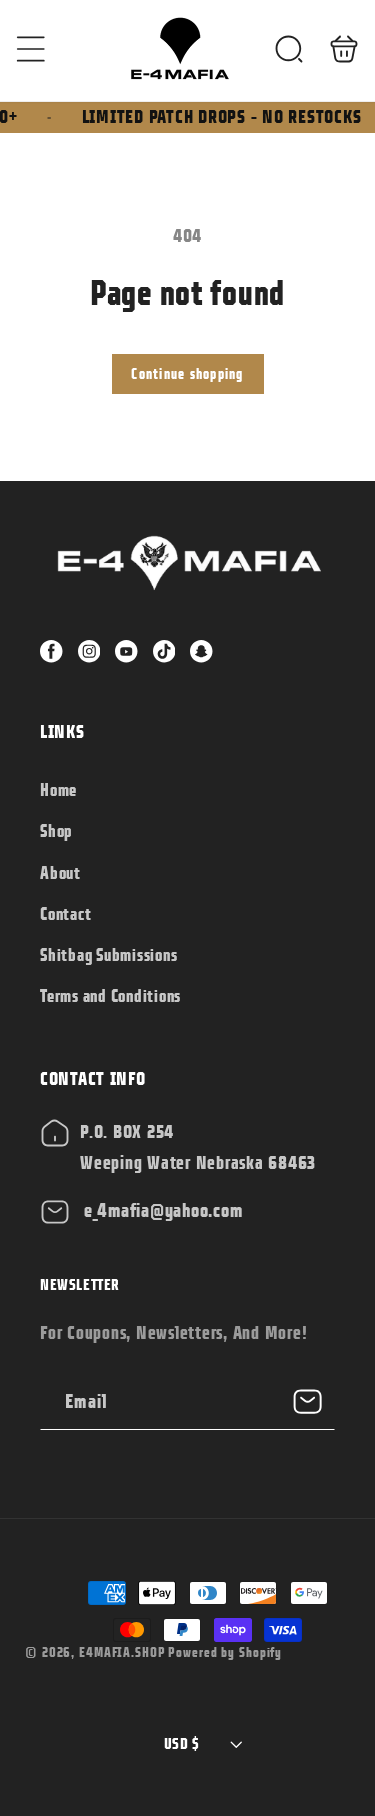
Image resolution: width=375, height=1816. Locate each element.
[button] (31, 48)
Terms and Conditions (110, 996)
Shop (56, 831)
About (60, 873)
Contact (65, 914)
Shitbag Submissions (108, 955)
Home (58, 790)
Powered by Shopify (225, 1652)
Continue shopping (187, 373)
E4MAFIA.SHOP (122, 1652)
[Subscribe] (307, 1402)
